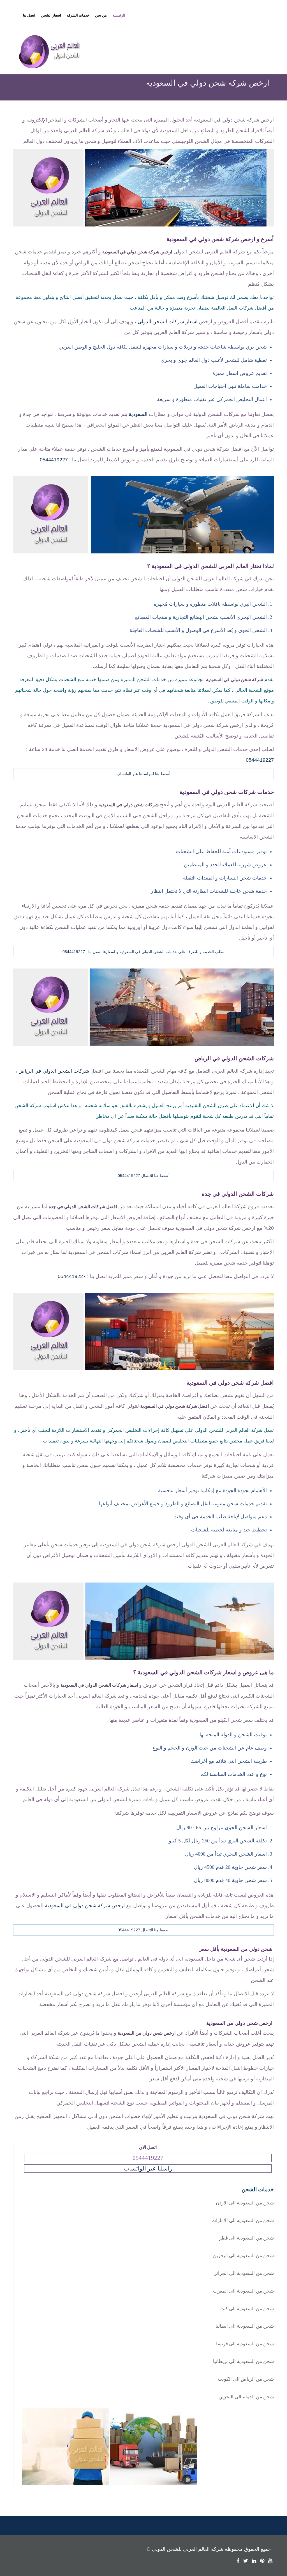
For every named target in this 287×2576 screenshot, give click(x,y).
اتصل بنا (29, 15)
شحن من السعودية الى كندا (247, 2309)
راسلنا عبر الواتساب (148, 2169)
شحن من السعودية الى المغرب (243, 2291)
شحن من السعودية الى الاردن (245, 2203)
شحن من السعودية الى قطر (247, 2238)
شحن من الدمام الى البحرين (246, 2397)
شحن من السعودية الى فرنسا (245, 2344)
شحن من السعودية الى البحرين (243, 2256)
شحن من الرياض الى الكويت (246, 2379)
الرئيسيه (119, 15)
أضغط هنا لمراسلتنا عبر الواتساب (143, 774)
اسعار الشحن (51, 15)
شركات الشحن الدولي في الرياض (54, 1071)
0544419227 (54, 460)
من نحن (101, 15)
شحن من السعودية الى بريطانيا (243, 2361)
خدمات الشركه (78, 15)
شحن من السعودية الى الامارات (243, 2221)
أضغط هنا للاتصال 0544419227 (144, 1176)
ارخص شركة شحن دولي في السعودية (85, 1906)
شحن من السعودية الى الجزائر (244, 2273)
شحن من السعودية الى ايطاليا (245, 2326)
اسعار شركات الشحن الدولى (168, 322)
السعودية (138, 414)
